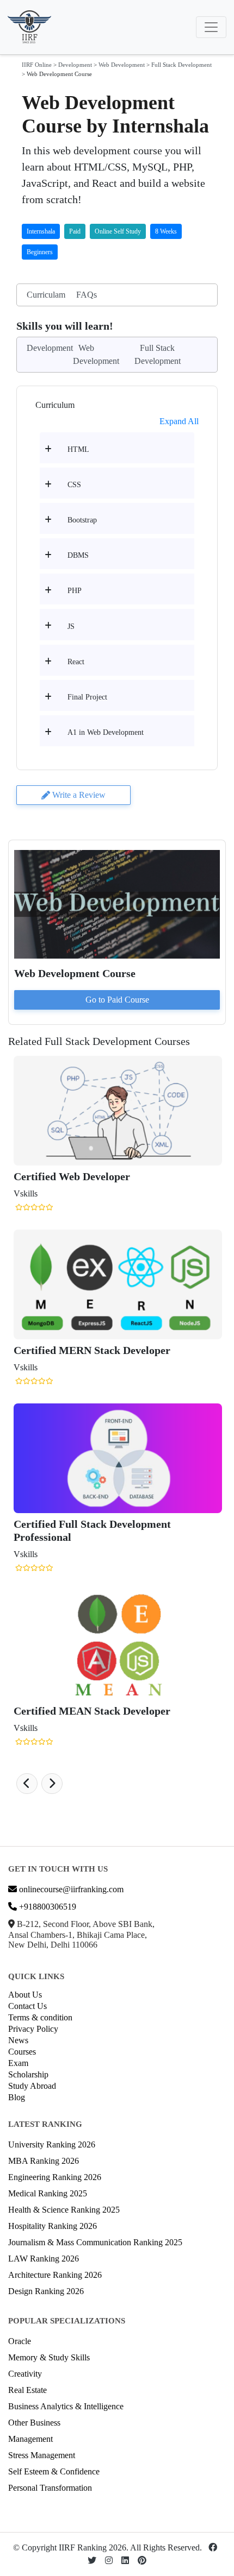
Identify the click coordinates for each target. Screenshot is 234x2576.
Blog (17, 2097)
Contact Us (27, 2006)
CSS (74, 485)
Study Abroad (32, 2086)
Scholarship (28, 2074)
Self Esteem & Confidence (54, 2471)
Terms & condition (40, 2017)
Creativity (25, 2374)
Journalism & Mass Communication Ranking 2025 (95, 2242)
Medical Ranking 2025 (48, 2193)
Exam (18, 2063)
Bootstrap (82, 520)
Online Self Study (118, 231)
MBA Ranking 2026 (44, 2161)
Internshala (41, 231)
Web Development (122, 65)
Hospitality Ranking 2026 (53, 2226)
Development (75, 65)
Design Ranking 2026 (46, 2291)
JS (71, 626)
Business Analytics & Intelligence (66, 2406)
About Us (25, 1995)
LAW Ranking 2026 (44, 2259)
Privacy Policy (33, 2029)
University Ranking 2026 (52, 2144)
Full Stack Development (181, 65)
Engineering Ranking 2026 (55, 2177)
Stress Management (42, 2455)
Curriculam (46, 295)
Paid (75, 231)
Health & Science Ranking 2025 (64, 2210)
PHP (75, 591)
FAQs (87, 295)
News (18, 2040)
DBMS (78, 555)
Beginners (40, 252)
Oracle (20, 2341)
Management (30, 2439)
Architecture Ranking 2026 (55, 2275)
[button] (27, 1784)
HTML (78, 449)
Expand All (179, 421)
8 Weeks (166, 231)
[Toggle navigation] (211, 27)
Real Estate (27, 2390)
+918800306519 (47, 1907)
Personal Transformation (50, 2488)
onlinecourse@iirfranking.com (70, 1889)
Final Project (87, 697)
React (76, 662)
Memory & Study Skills (49, 2357)
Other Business (34, 2423)
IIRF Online (37, 65)
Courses (22, 2052)
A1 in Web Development (106, 732)
